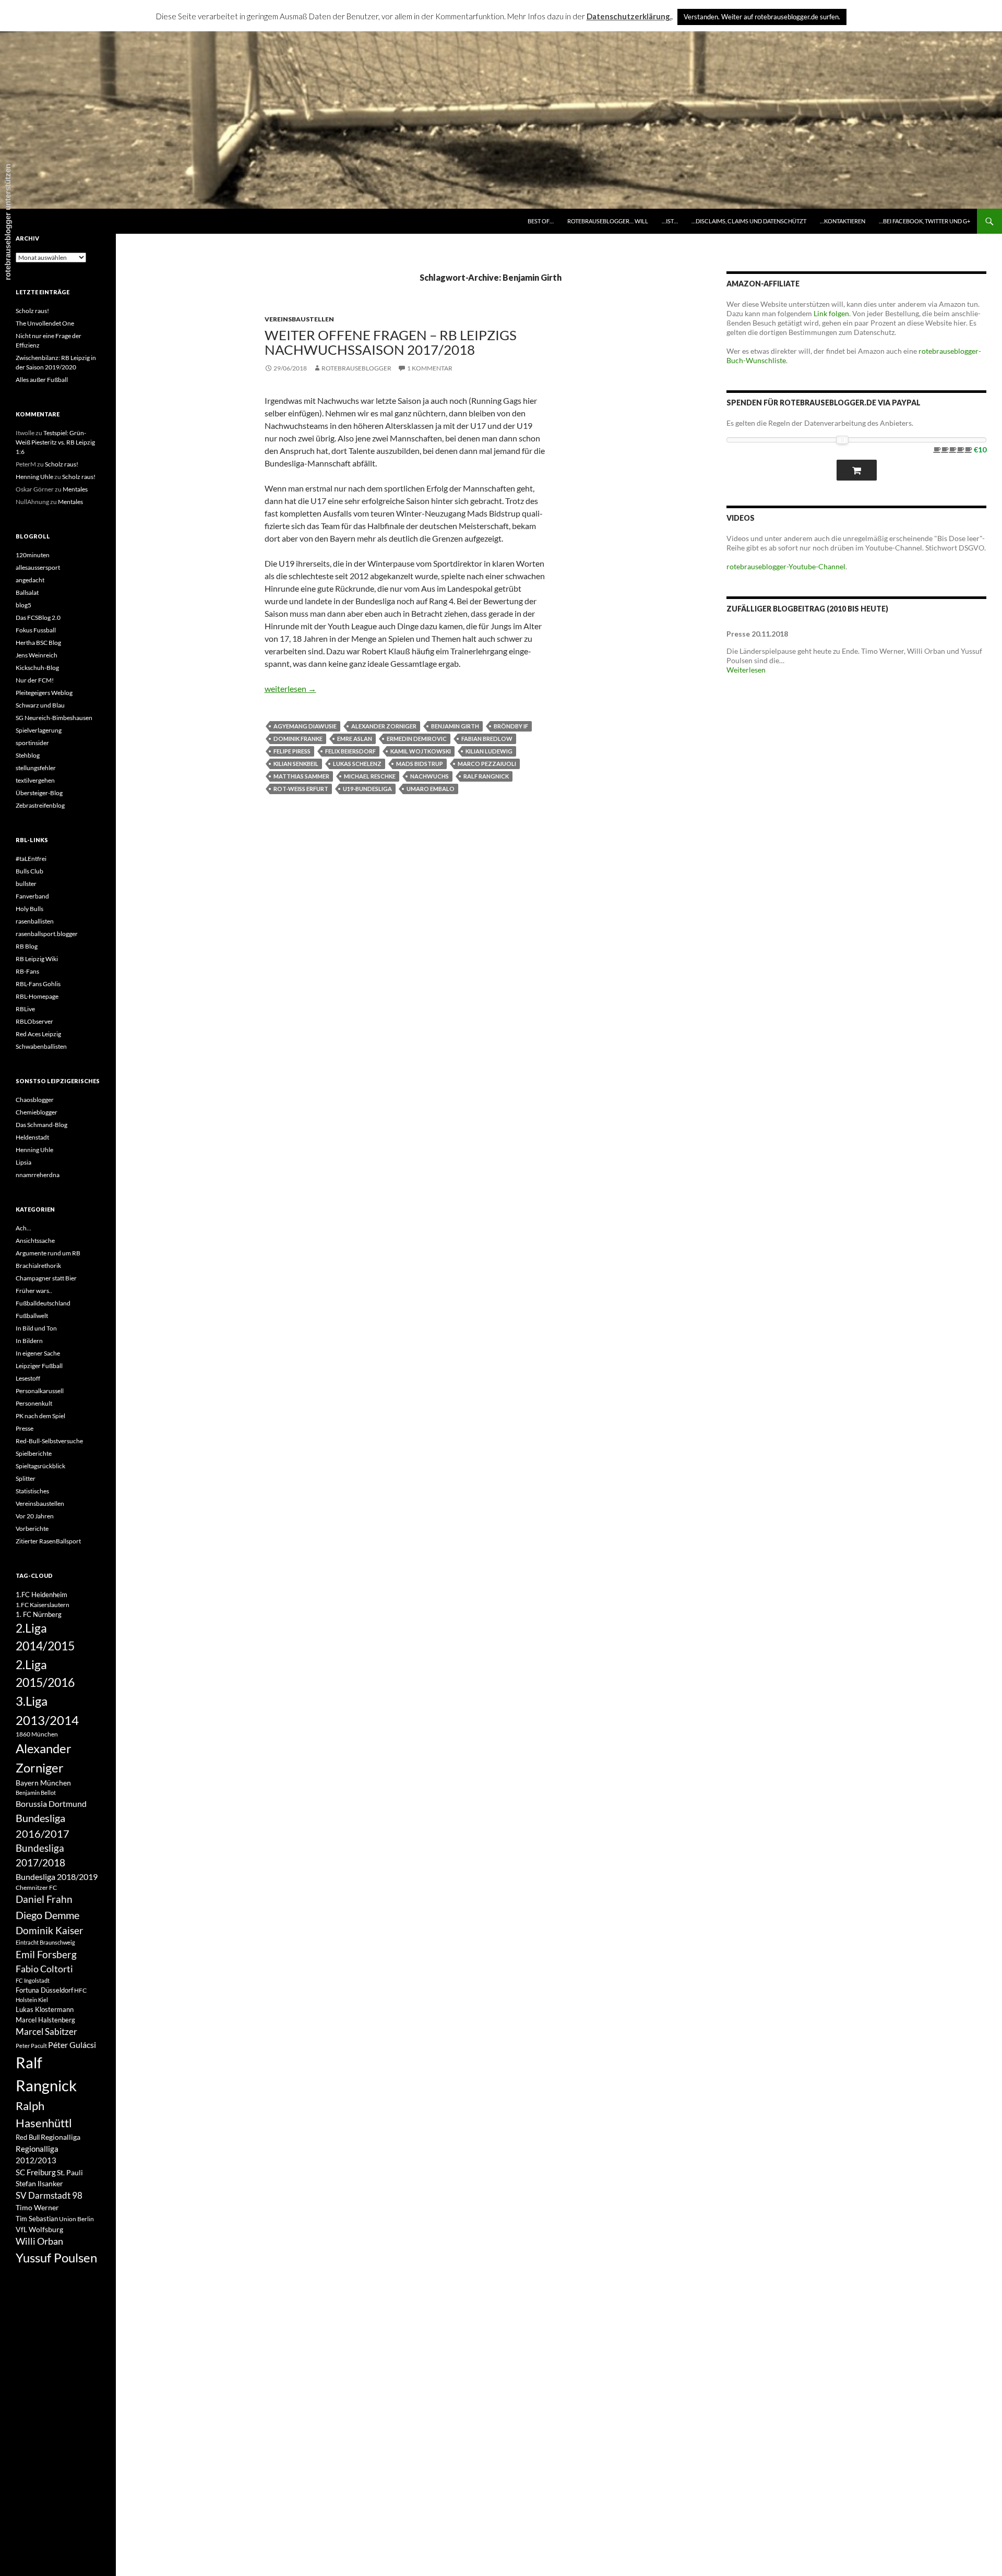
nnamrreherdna (38, 1175)
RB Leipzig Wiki (37, 959)
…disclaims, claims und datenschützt (749, 221)
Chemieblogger (37, 1112)
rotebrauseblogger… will (608, 221)
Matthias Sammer (301, 776)
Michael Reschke (370, 776)
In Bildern (29, 1341)
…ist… (670, 221)
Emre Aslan (355, 739)
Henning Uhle (34, 477)
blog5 (23, 605)
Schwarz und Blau (40, 705)
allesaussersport (38, 567)
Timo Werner (37, 2207)
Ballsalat (27, 592)
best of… (541, 221)
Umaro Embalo (431, 789)
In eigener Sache (38, 1353)
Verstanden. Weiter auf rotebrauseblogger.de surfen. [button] (762, 17)
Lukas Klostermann (45, 2009)
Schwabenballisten (41, 1046)
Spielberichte (34, 1453)
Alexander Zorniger (384, 726)
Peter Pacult (31, 2046)
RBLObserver (34, 1021)
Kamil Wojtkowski (421, 751)
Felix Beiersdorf (350, 751)
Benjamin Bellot (36, 1793)
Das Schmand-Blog (41, 1125)
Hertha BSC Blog (38, 643)
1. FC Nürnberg (39, 1614)
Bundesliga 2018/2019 (57, 1877)
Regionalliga (61, 2137)
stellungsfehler (36, 768)
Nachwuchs (430, 776)
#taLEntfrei (31, 859)
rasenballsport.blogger (47, 934)
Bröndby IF (511, 726)
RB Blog (27, 946)
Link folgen (831, 313)
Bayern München (43, 1783)
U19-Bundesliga (367, 789)
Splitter (26, 1478)
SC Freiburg (36, 2172)
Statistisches (32, 1491)
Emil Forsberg (46, 1954)
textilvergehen (35, 780)
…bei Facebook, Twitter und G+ (925, 221)
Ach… (23, 1228)
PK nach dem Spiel (40, 1416)
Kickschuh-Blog (37, 668)
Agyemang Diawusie (305, 726)
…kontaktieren (843, 221)
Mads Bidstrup (420, 764)
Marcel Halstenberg (45, 2020)
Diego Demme (47, 1915)
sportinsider (32, 743)
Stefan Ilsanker (39, 2183)
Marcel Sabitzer (46, 2032)
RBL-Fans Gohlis (38, 984)
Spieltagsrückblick (40, 1466)
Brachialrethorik (38, 1266)
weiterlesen (290, 688)
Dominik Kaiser (50, 1930)
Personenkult (34, 1403)
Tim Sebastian (37, 2219)
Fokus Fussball (36, 630)
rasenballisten (35, 921)
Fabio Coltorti (44, 1969)
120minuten (33, 555)
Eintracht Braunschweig (45, 1942)
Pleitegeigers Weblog (44, 693)
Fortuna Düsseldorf (44, 1990)
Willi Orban (39, 2241)
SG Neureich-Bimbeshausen (54, 718)
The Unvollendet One (45, 323)
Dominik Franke (298, 739)
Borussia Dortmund (51, 1804)
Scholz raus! (32, 311)
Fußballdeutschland (43, 1303)
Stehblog (28, 755)
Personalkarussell (40, 1391)
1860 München (37, 1734)
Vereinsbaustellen (299, 319)
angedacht (30, 580)
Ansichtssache (35, 1241)
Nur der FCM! (35, 680)
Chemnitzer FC (36, 1888)
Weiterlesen (746, 670)
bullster (26, 884)
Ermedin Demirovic (417, 739)
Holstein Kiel (32, 2000)
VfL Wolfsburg (39, 2229)
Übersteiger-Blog (39, 793)
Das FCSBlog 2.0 (38, 618)
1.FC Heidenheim (41, 1595)
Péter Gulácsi (72, 2045)
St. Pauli (70, 2172)
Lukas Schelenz (357, 764)
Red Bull (28, 2137)
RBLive (25, 1009)
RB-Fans (27, 971)
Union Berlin (76, 2219)
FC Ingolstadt (33, 1980)
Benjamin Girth (455, 726)
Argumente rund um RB (48, 1253)
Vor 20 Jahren (35, 1516)
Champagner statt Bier (46, 1278)
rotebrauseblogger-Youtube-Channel (786, 566)
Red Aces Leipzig (38, 1034)
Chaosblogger (35, 1100)
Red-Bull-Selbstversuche (49, 1441)
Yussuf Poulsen (56, 2258)
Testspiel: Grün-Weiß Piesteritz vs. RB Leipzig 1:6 (55, 442)
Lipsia (23, 1162)
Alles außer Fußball (42, 380)
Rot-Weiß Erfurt (301, 789)
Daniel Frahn (44, 1899)
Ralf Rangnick (486, 776)
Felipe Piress (292, 751)
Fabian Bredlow (487, 739)
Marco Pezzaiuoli (487, 764)
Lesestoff (28, 1378)
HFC (80, 1990)
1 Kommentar (430, 368)
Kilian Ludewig (489, 751)
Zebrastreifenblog (40, 805)
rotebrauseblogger (356, 368)
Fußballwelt (32, 1316)
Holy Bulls (29, 909)
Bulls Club (29, 871)
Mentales (75, 489)
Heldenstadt (32, 1137)
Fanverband (32, 896)
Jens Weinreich (37, 655)
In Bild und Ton (36, 1328)
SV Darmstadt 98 (49, 2196)
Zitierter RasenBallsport (48, 1541)
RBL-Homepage (37, 996)
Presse (25, 1428)
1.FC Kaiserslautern (43, 1605)
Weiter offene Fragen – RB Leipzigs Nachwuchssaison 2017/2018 (391, 342)
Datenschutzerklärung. (629, 16)
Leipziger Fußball (39, 1366)
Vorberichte (32, 1529)
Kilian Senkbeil (296, 764)
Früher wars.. (34, 1291)
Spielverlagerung (39, 730)
